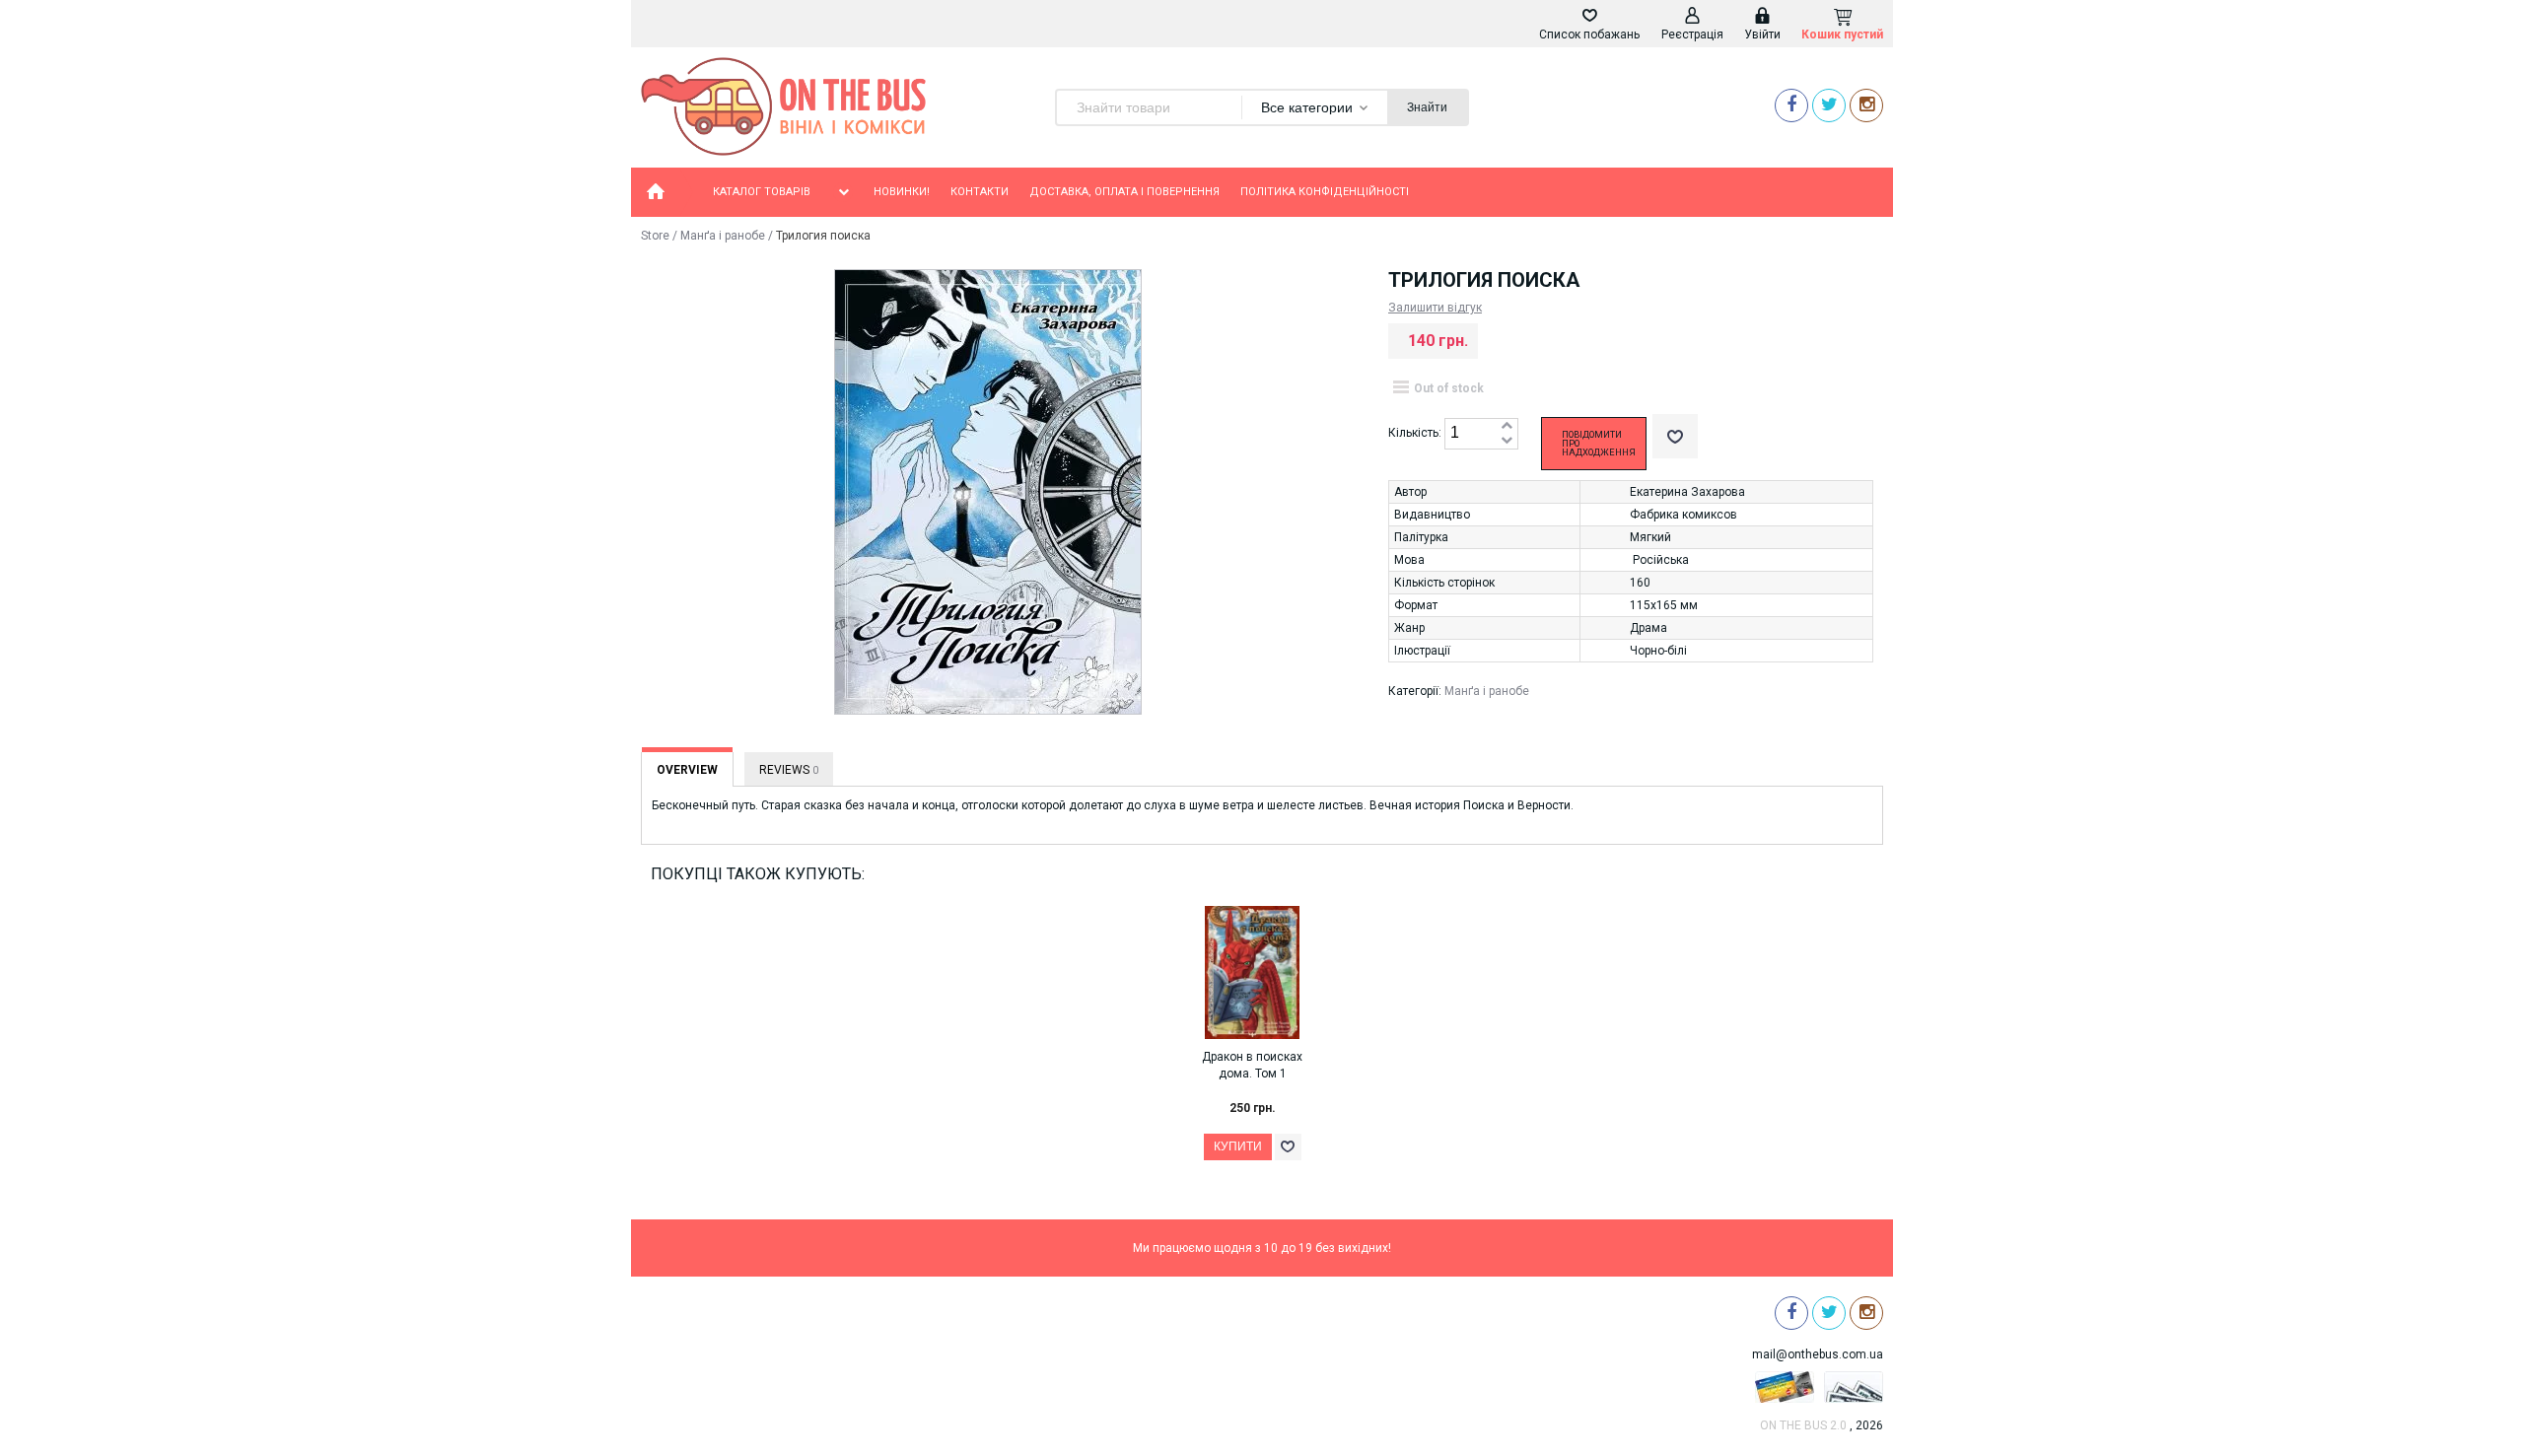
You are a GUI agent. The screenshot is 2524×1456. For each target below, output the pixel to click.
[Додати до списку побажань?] (1675, 436)
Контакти (980, 192)
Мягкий (1650, 537)
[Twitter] (1829, 105)
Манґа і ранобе (723, 236)
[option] (1262, 1052)
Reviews (789, 770)
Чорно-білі (1658, 651)
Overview (687, 770)
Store (655, 236)
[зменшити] (1507, 441)
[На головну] (656, 192)
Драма (1648, 628)
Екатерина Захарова (1687, 492)
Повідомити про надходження (1599, 444)
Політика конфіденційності (1325, 192)
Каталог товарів (762, 192)
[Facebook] (1791, 105)
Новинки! (902, 192)
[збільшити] (1507, 426)
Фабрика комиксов (1683, 515)
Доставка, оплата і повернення (1124, 192)
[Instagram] (1866, 105)
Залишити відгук (1435, 308)
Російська (1661, 560)
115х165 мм (1664, 605)
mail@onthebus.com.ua (1818, 1354)
